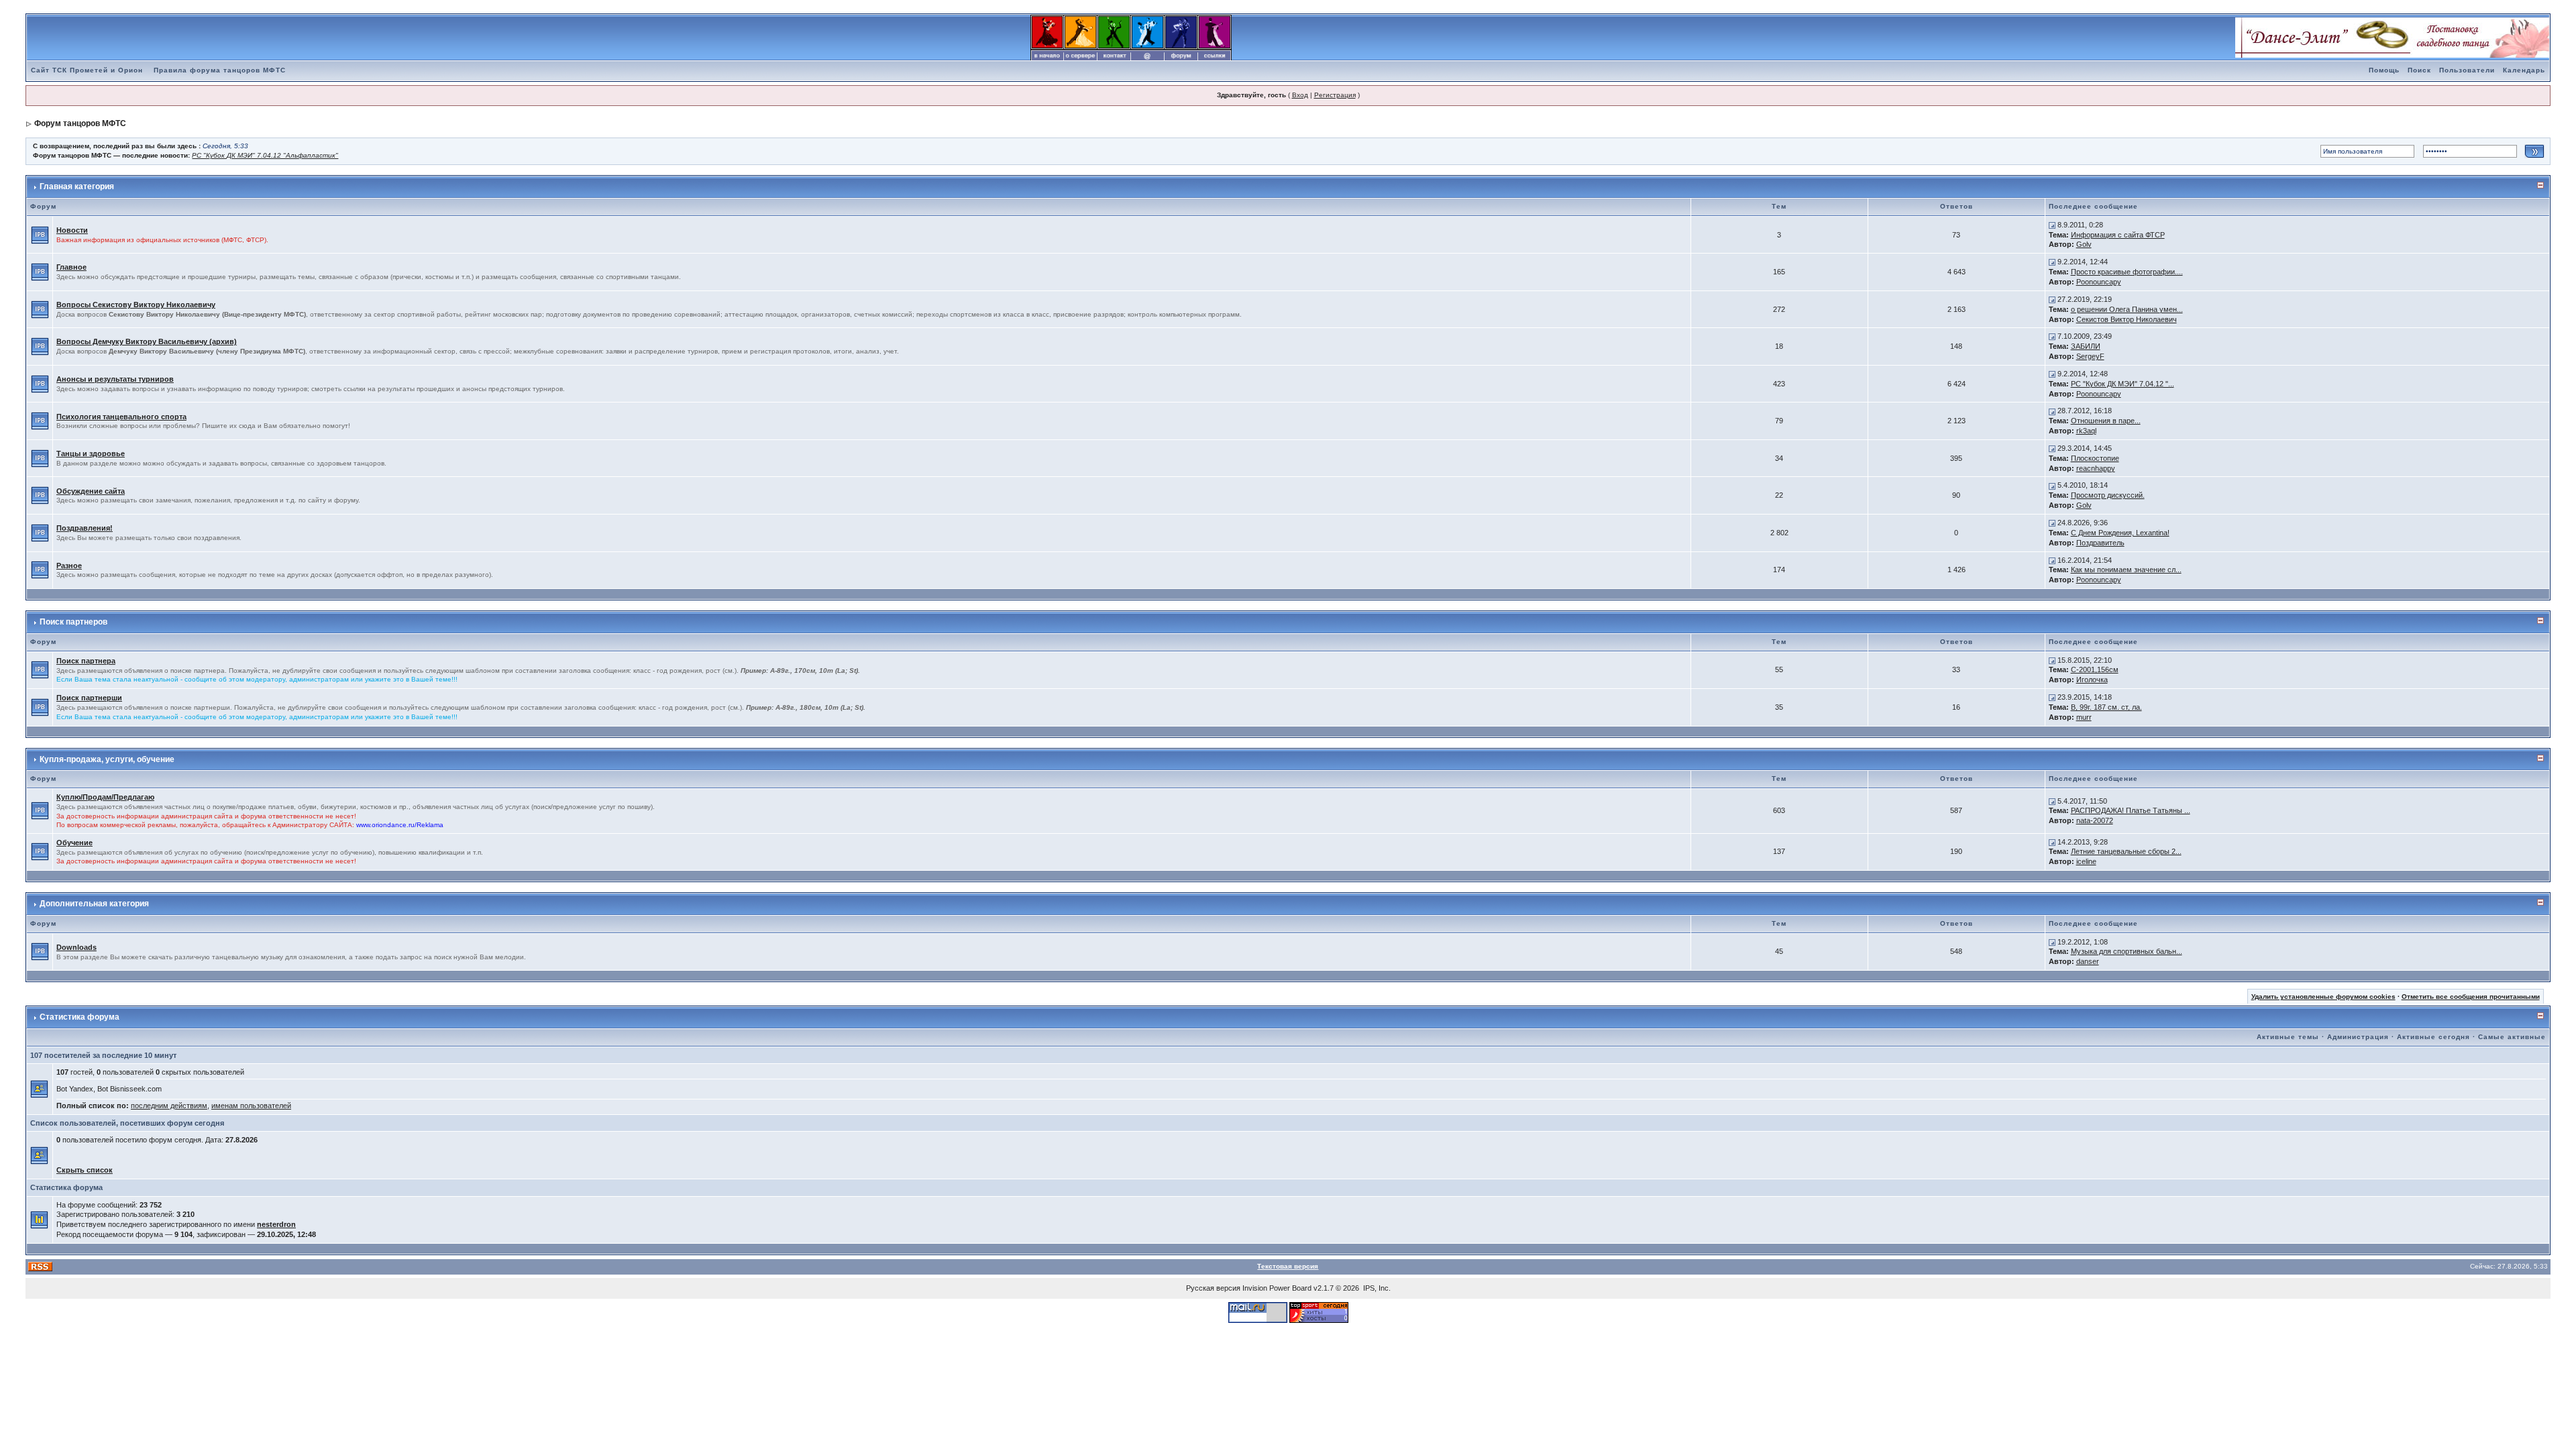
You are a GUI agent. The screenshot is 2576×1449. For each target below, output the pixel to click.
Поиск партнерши (89, 698)
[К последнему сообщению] (2052, 225)
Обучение (74, 843)
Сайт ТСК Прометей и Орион (87, 70)
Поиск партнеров (73, 622)
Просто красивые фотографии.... (2127, 272)
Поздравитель (2100, 543)
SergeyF (2090, 356)
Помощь (2384, 70)
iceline (2086, 861)
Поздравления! (85, 528)
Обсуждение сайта (91, 491)
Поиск (2419, 70)
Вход (1300, 95)
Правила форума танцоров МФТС (220, 70)
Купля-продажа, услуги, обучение (107, 759)
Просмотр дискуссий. (2108, 495)
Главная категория (77, 186)
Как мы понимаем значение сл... (2126, 570)
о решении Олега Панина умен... (2127, 309)
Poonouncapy (2099, 282)
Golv (2084, 244)
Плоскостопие (2095, 458)
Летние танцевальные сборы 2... (2126, 851)
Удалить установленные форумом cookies (2323, 997)
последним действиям (169, 1106)
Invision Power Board (1277, 1288)
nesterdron (276, 1224)
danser (2088, 961)
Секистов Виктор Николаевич (2127, 319)
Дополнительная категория (94, 904)
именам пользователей (251, 1106)
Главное (71, 267)
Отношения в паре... (2106, 421)
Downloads (76, 947)
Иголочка (2092, 680)
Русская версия (1213, 1288)
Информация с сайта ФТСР (2118, 235)
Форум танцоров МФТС (80, 123)
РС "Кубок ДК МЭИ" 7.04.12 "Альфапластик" (265, 155)
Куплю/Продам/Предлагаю (105, 797)
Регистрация (1335, 95)
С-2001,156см (2095, 669)
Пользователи (2467, 70)
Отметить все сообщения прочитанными (2471, 997)
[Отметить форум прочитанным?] (40, 234)
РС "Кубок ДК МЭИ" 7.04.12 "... (2123, 384)
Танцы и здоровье (91, 453)
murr (2084, 717)
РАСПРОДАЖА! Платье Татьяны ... (2131, 810)
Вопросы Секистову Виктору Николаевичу (136, 305)
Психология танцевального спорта (121, 417)
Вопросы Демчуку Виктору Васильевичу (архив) (147, 341)
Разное (69, 566)
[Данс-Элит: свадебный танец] (2392, 37)
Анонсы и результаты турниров (115, 379)
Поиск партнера (86, 661)
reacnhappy (2096, 468)
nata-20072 (2095, 820)
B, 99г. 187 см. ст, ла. (2106, 707)
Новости (72, 230)
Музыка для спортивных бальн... (2127, 951)
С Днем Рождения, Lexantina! (2120, 533)
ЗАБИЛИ (2086, 346)
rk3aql (2086, 431)
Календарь (2524, 70)
